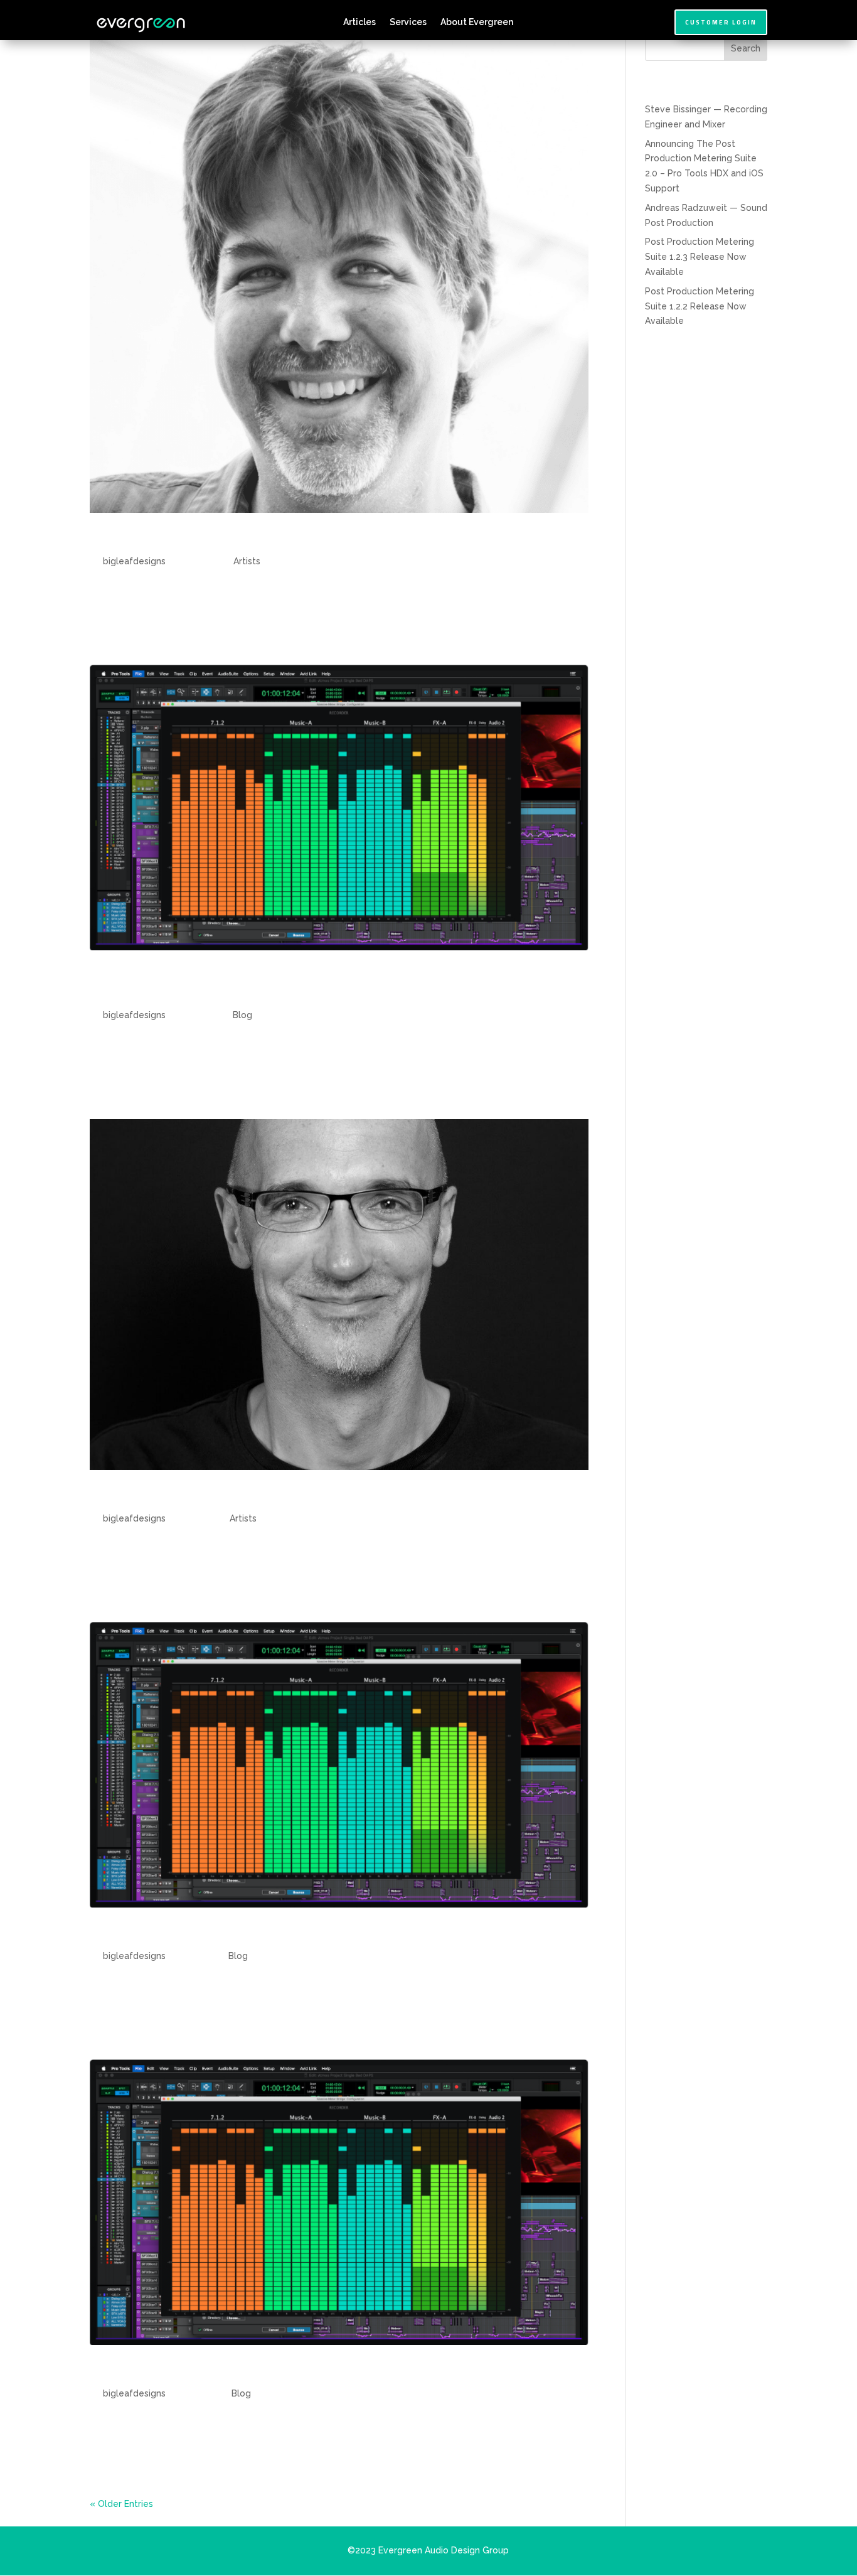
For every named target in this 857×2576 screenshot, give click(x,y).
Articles (359, 22)
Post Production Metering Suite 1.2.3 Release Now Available (333, 1935)
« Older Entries (121, 2504)
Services (408, 22)
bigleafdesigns (134, 561)
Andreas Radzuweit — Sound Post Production (276, 1497)
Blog (242, 1015)
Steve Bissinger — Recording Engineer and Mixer (289, 540)
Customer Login (721, 22)
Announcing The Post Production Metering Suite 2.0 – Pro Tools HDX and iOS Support (326, 985)
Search (746, 48)
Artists (247, 561)
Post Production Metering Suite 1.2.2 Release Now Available (333, 2372)
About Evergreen (477, 22)
